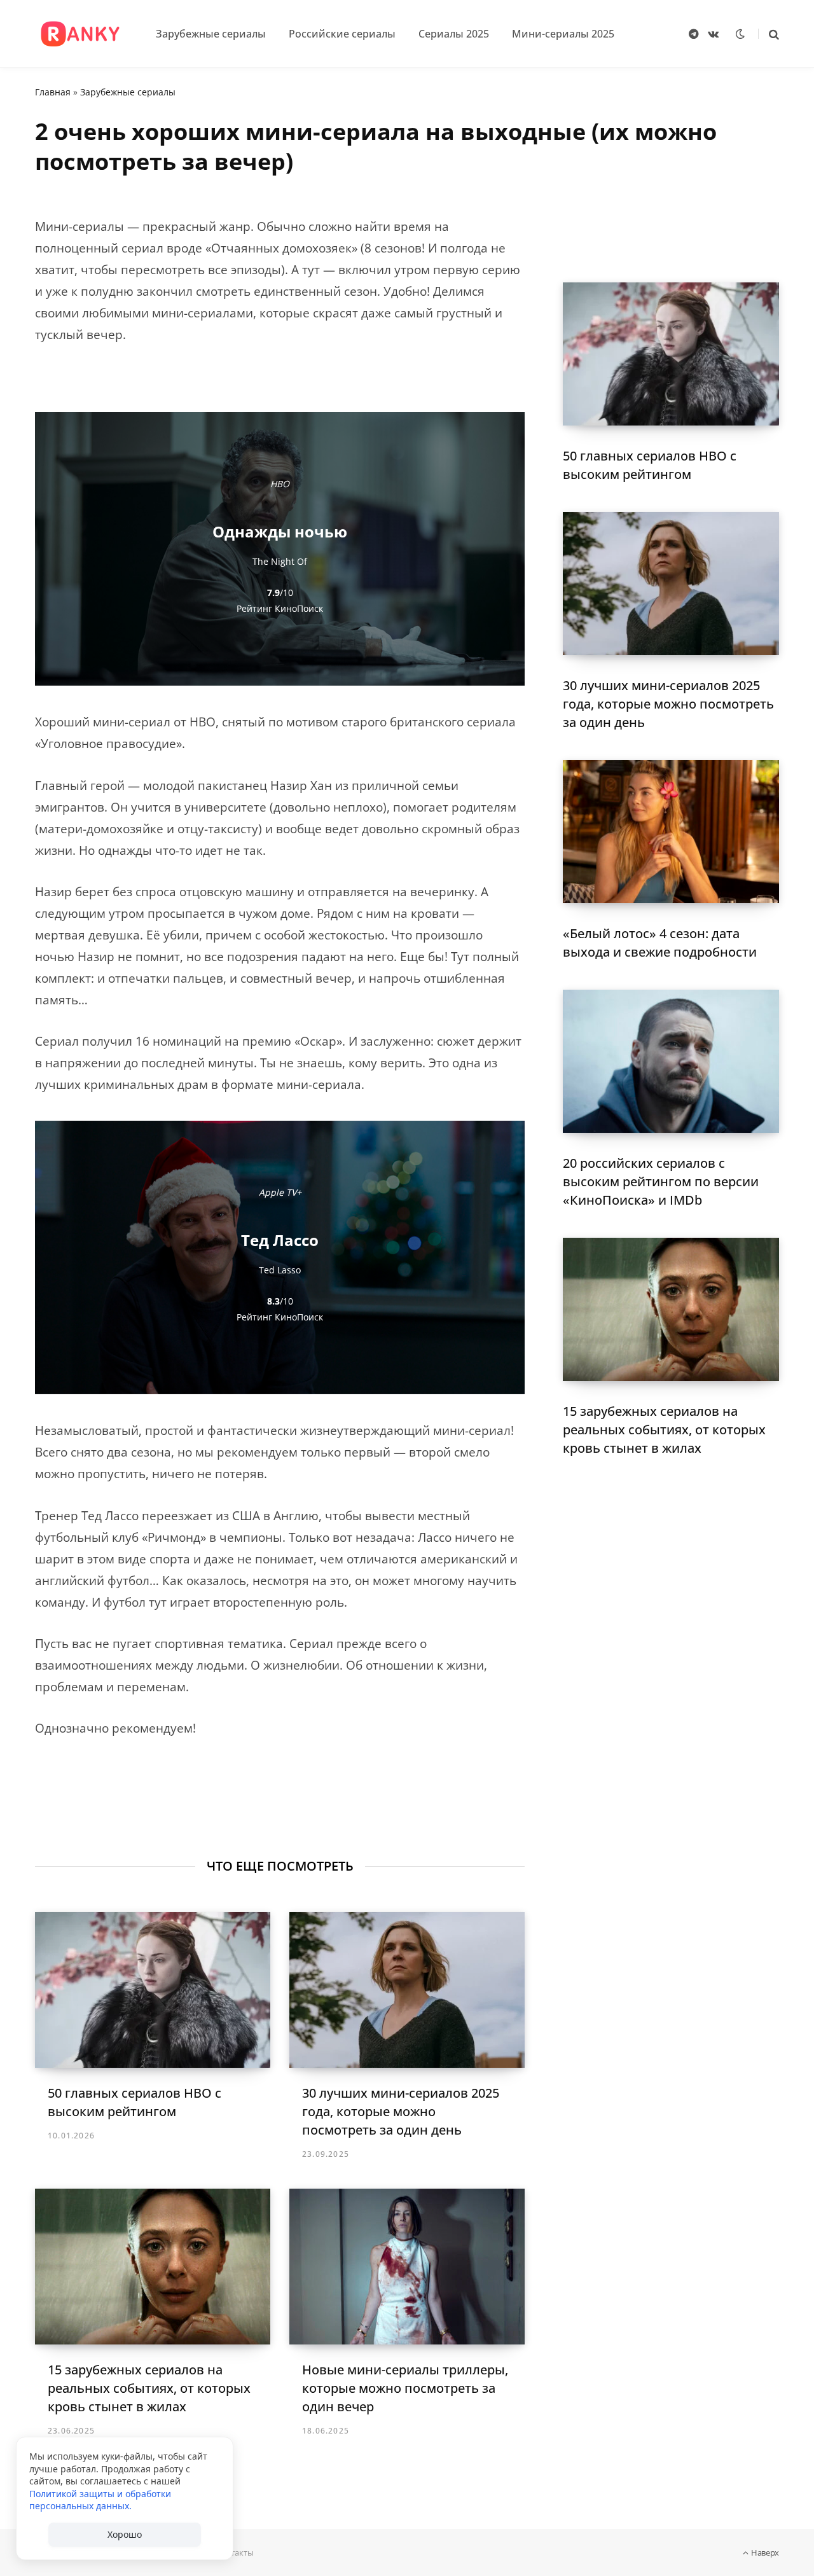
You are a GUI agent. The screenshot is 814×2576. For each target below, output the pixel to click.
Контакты (235, 2552)
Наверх (764, 2552)
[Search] (769, 34)
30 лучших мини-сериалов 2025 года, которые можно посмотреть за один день (401, 2111)
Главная (53, 92)
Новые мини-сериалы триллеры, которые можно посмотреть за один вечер (405, 2388)
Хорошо (125, 2534)
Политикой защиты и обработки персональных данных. (100, 2500)
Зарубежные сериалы (128, 92)
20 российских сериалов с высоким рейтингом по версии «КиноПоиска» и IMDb (661, 1181)
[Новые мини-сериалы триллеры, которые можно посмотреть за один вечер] (407, 2267)
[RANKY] (80, 34)
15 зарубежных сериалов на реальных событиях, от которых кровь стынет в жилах (149, 2388)
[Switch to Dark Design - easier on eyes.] (740, 34)
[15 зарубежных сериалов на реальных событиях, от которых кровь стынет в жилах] (153, 2267)
